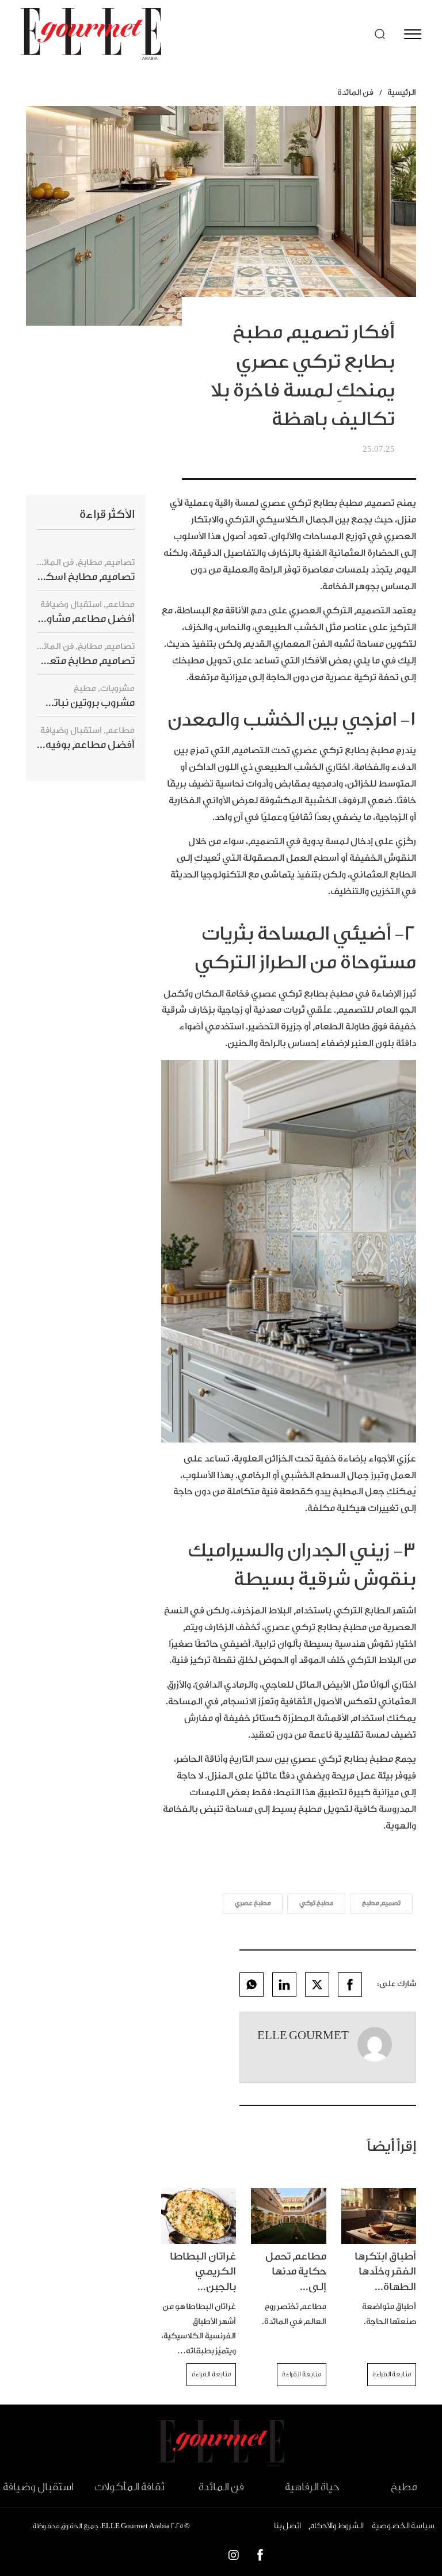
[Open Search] (380, 34)
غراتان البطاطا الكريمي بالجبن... (203, 2272)
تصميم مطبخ (381, 1903)
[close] (413, 34)
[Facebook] (260, 2557)
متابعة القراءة (392, 2374)
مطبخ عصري (253, 1903)
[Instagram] (234, 2557)
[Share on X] (317, 1985)
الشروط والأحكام (336, 2526)
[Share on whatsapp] (252, 1985)
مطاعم (120, 604)
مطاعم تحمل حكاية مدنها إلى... (296, 2272)
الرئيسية (402, 93)
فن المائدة (355, 93)
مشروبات (117, 688)
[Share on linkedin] (284, 1985)
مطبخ (85, 688)
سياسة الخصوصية (403, 2526)
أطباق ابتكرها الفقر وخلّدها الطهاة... (385, 2272)
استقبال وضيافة (71, 604)
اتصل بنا (287, 2526)
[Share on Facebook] (350, 1985)
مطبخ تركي (316, 1903)
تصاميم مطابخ (106, 562)
